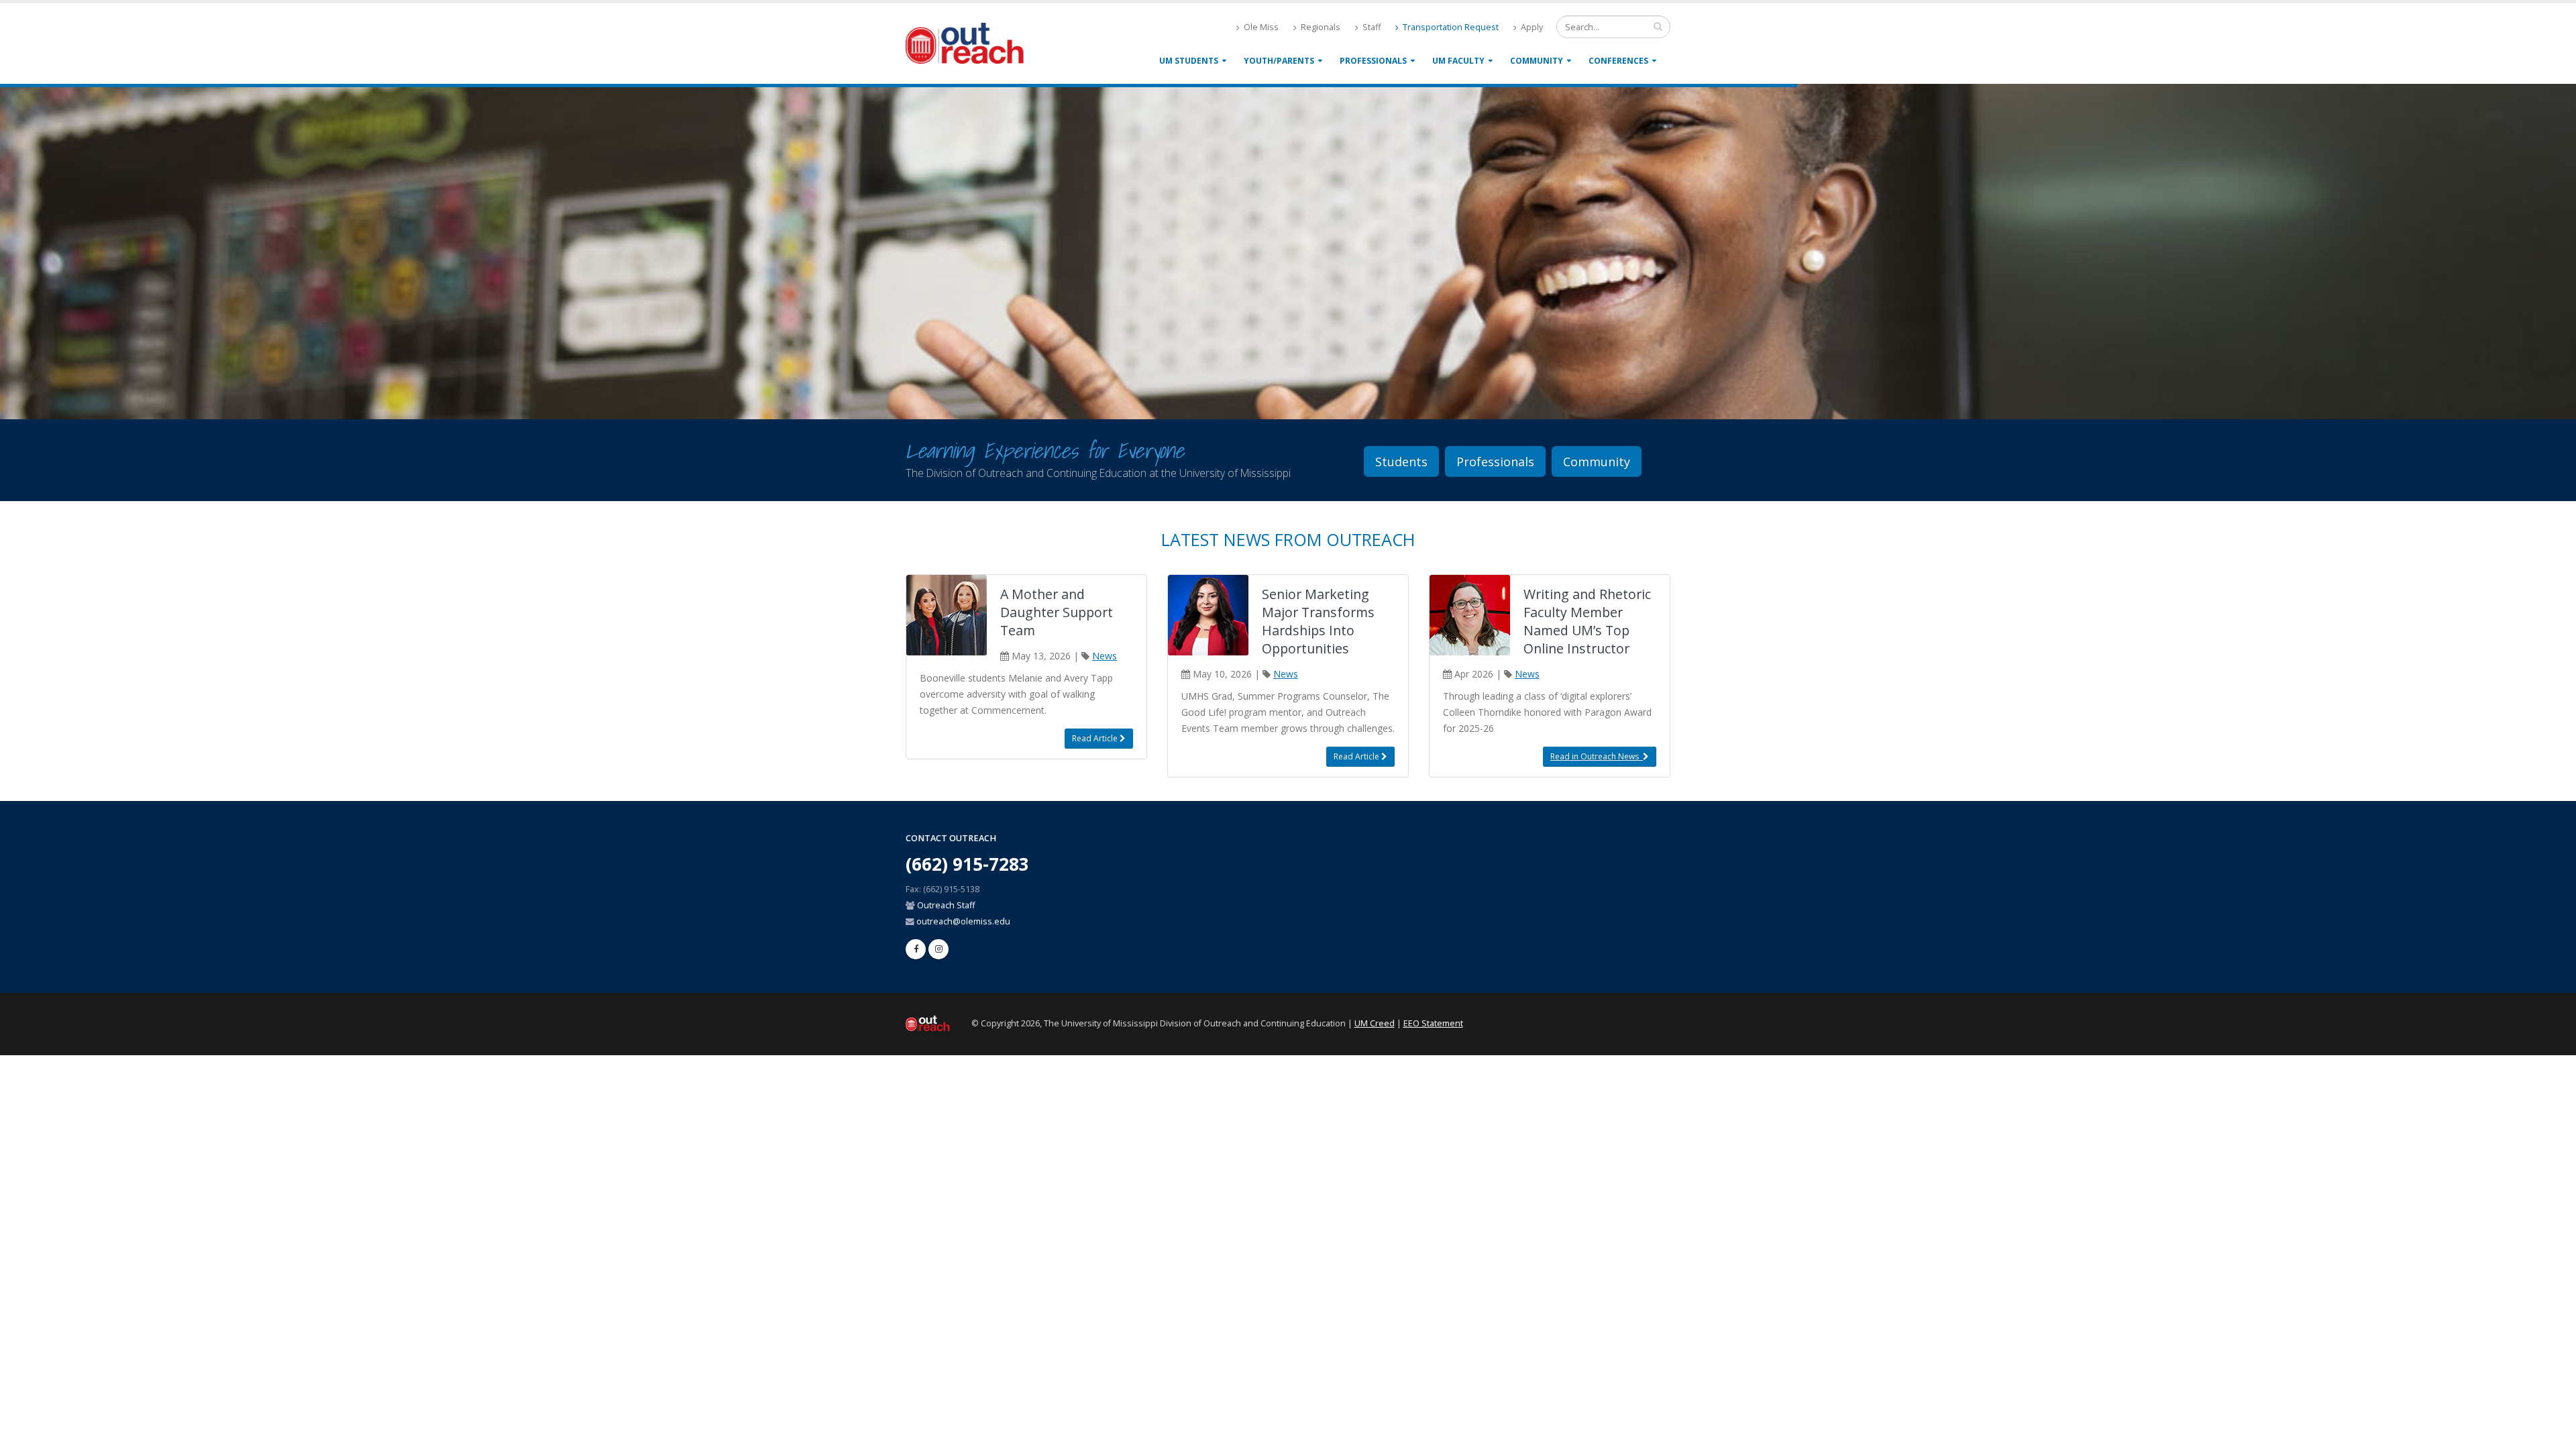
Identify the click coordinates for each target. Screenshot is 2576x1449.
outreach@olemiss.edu (963, 921)
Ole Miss (1260, 27)
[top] (2553, 1433)
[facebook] (916, 949)
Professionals (1373, 61)
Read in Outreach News (1597, 756)
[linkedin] (938, 949)
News (1105, 656)
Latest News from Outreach (1288, 539)
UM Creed (1375, 1023)
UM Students (1189, 61)
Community (1537, 61)
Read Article (1096, 738)
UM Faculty (1458, 61)
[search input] (1658, 26)
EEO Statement (1433, 1023)
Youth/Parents (1279, 61)
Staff (1371, 27)
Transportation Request (1450, 27)
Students (1401, 462)
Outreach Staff (946, 905)
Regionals (1320, 27)
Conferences (1618, 61)
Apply (1531, 27)
